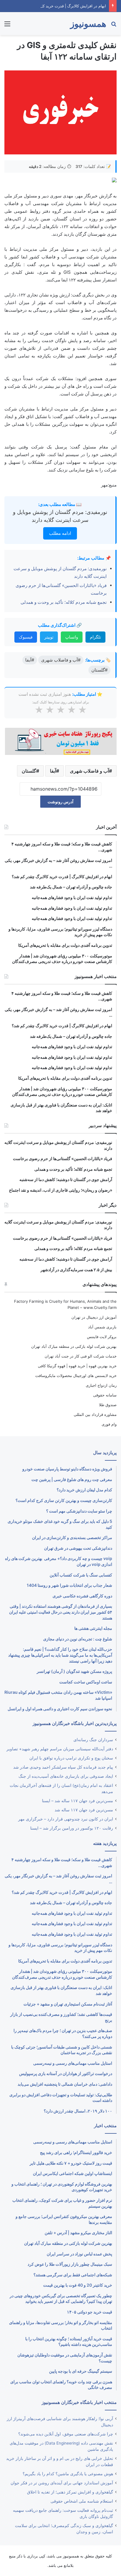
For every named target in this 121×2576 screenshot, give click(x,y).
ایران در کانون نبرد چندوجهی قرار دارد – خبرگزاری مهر (66, 1819)
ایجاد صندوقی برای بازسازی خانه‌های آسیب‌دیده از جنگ (66, 1776)
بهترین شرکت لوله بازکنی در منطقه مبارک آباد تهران (74, 1346)
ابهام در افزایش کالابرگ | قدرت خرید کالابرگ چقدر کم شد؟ (58, 6)
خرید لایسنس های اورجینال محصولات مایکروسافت (76, 1376)
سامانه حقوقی (105, 1395)
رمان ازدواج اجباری (101, 1385)
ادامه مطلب (60, 533)
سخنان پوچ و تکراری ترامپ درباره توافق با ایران (71, 1758)
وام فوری (109, 1424)
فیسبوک (26, 637)
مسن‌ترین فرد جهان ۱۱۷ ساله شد (84, 1810)
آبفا (53, 771)
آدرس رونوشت (60, 802)
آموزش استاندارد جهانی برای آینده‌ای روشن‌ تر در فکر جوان (62, 2483)
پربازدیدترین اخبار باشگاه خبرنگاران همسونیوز (75, 1723)
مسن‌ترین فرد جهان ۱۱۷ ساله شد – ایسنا (78, 1801)
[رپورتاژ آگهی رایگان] (60, 741)
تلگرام (95, 637)
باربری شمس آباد (102, 1327)
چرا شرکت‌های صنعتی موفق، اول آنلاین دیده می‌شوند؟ (66, 2434)
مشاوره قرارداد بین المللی (95, 1414)
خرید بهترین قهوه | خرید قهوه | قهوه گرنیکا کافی (77, 1366)
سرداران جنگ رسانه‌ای (93, 1740)
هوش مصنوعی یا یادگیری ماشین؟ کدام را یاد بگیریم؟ (68, 2474)
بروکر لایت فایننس (102, 1337)
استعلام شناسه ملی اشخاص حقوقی (82, 2501)
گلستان (29, 771)
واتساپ (72, 637)
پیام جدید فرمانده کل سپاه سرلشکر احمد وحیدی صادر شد (63, 1767)
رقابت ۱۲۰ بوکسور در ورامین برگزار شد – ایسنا (72, 1828)
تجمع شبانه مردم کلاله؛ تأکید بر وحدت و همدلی (64, 602)
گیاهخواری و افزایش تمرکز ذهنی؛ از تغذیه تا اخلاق (70, 2492)
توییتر (49, 637)
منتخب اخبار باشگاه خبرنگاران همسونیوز (79, 2402)
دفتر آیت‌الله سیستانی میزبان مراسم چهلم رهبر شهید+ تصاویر (60, 1749)
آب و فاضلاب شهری (89, 771)
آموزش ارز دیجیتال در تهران (94, 1317)
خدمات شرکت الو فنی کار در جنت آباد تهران (81, 1356)
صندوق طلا (108, 1405)
